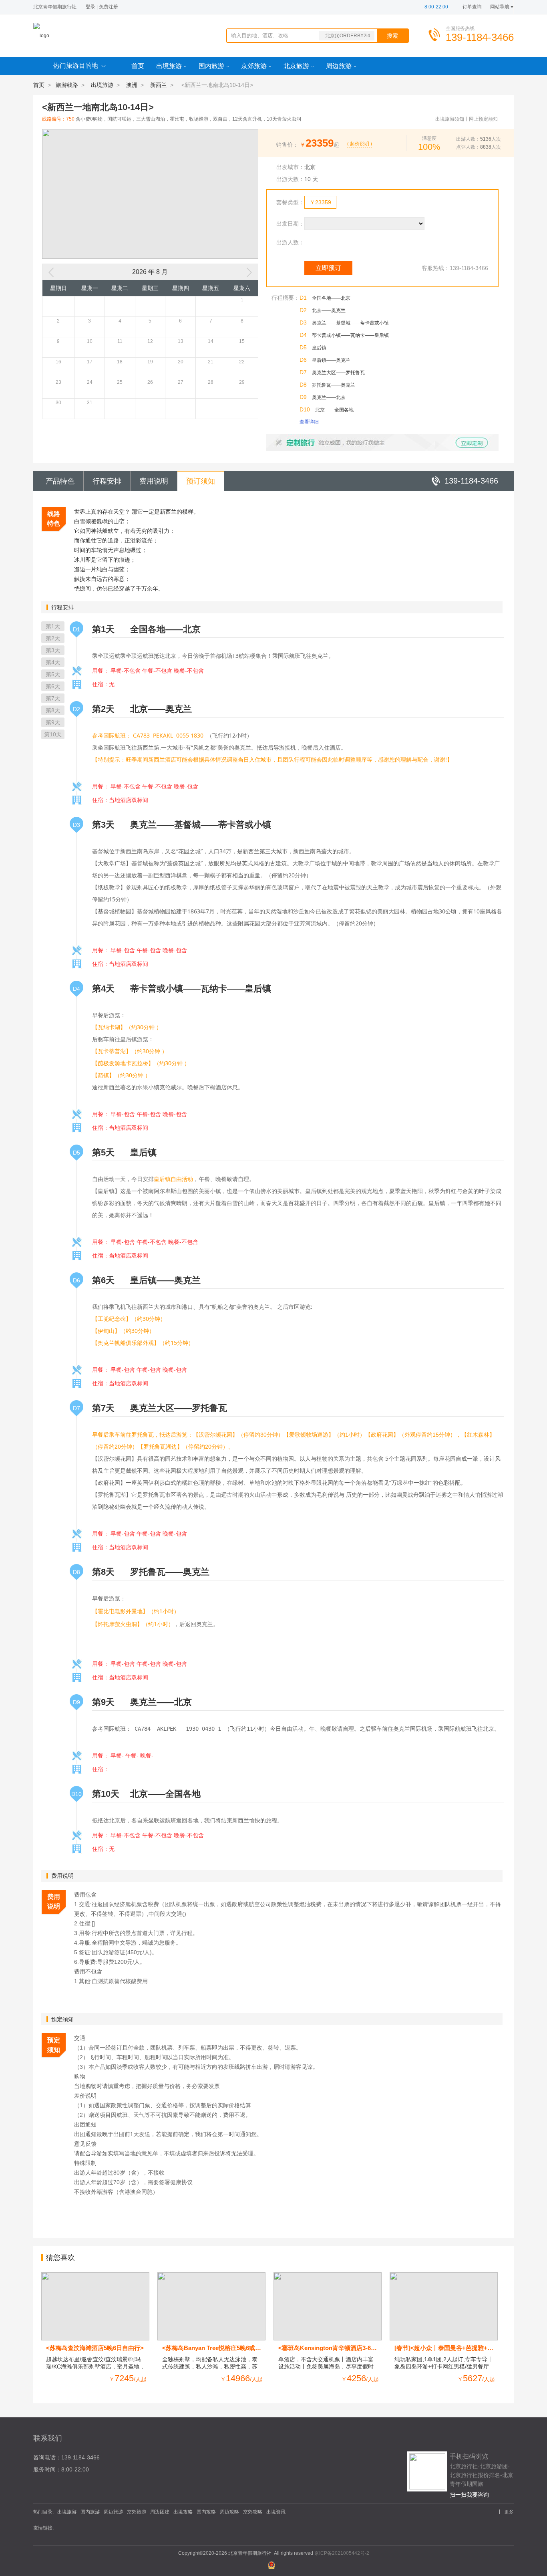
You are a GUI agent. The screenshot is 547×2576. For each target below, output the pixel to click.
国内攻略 (206, 2512)
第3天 (53, 650)
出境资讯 (276, 2512)
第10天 (53, 734)
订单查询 (472, 7)
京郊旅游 (254, 66)
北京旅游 (296, 66)
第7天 (53, 698)
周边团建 (160, 2512)
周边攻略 (229, 2512)
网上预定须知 (483, 119)
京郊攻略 (253, 2512)
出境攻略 (183, 2512)
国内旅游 (211, 66)
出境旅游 (169, 66)
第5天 (53, 674)
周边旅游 (339, 66)
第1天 (53, 626)
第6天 (53, 686)
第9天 (53, 722)
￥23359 (320, 202)
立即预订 (328, 268)
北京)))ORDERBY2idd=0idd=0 (348, 37)
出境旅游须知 (450, 119)
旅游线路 (67, 85)
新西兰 (159, 85)
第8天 (53, 710)
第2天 (53, 638)
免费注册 (109, 7)
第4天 (53, 662)
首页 (138, 66)
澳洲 (132, 85)
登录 (90, 7)
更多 (509, 2512)
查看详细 (309, 422)
